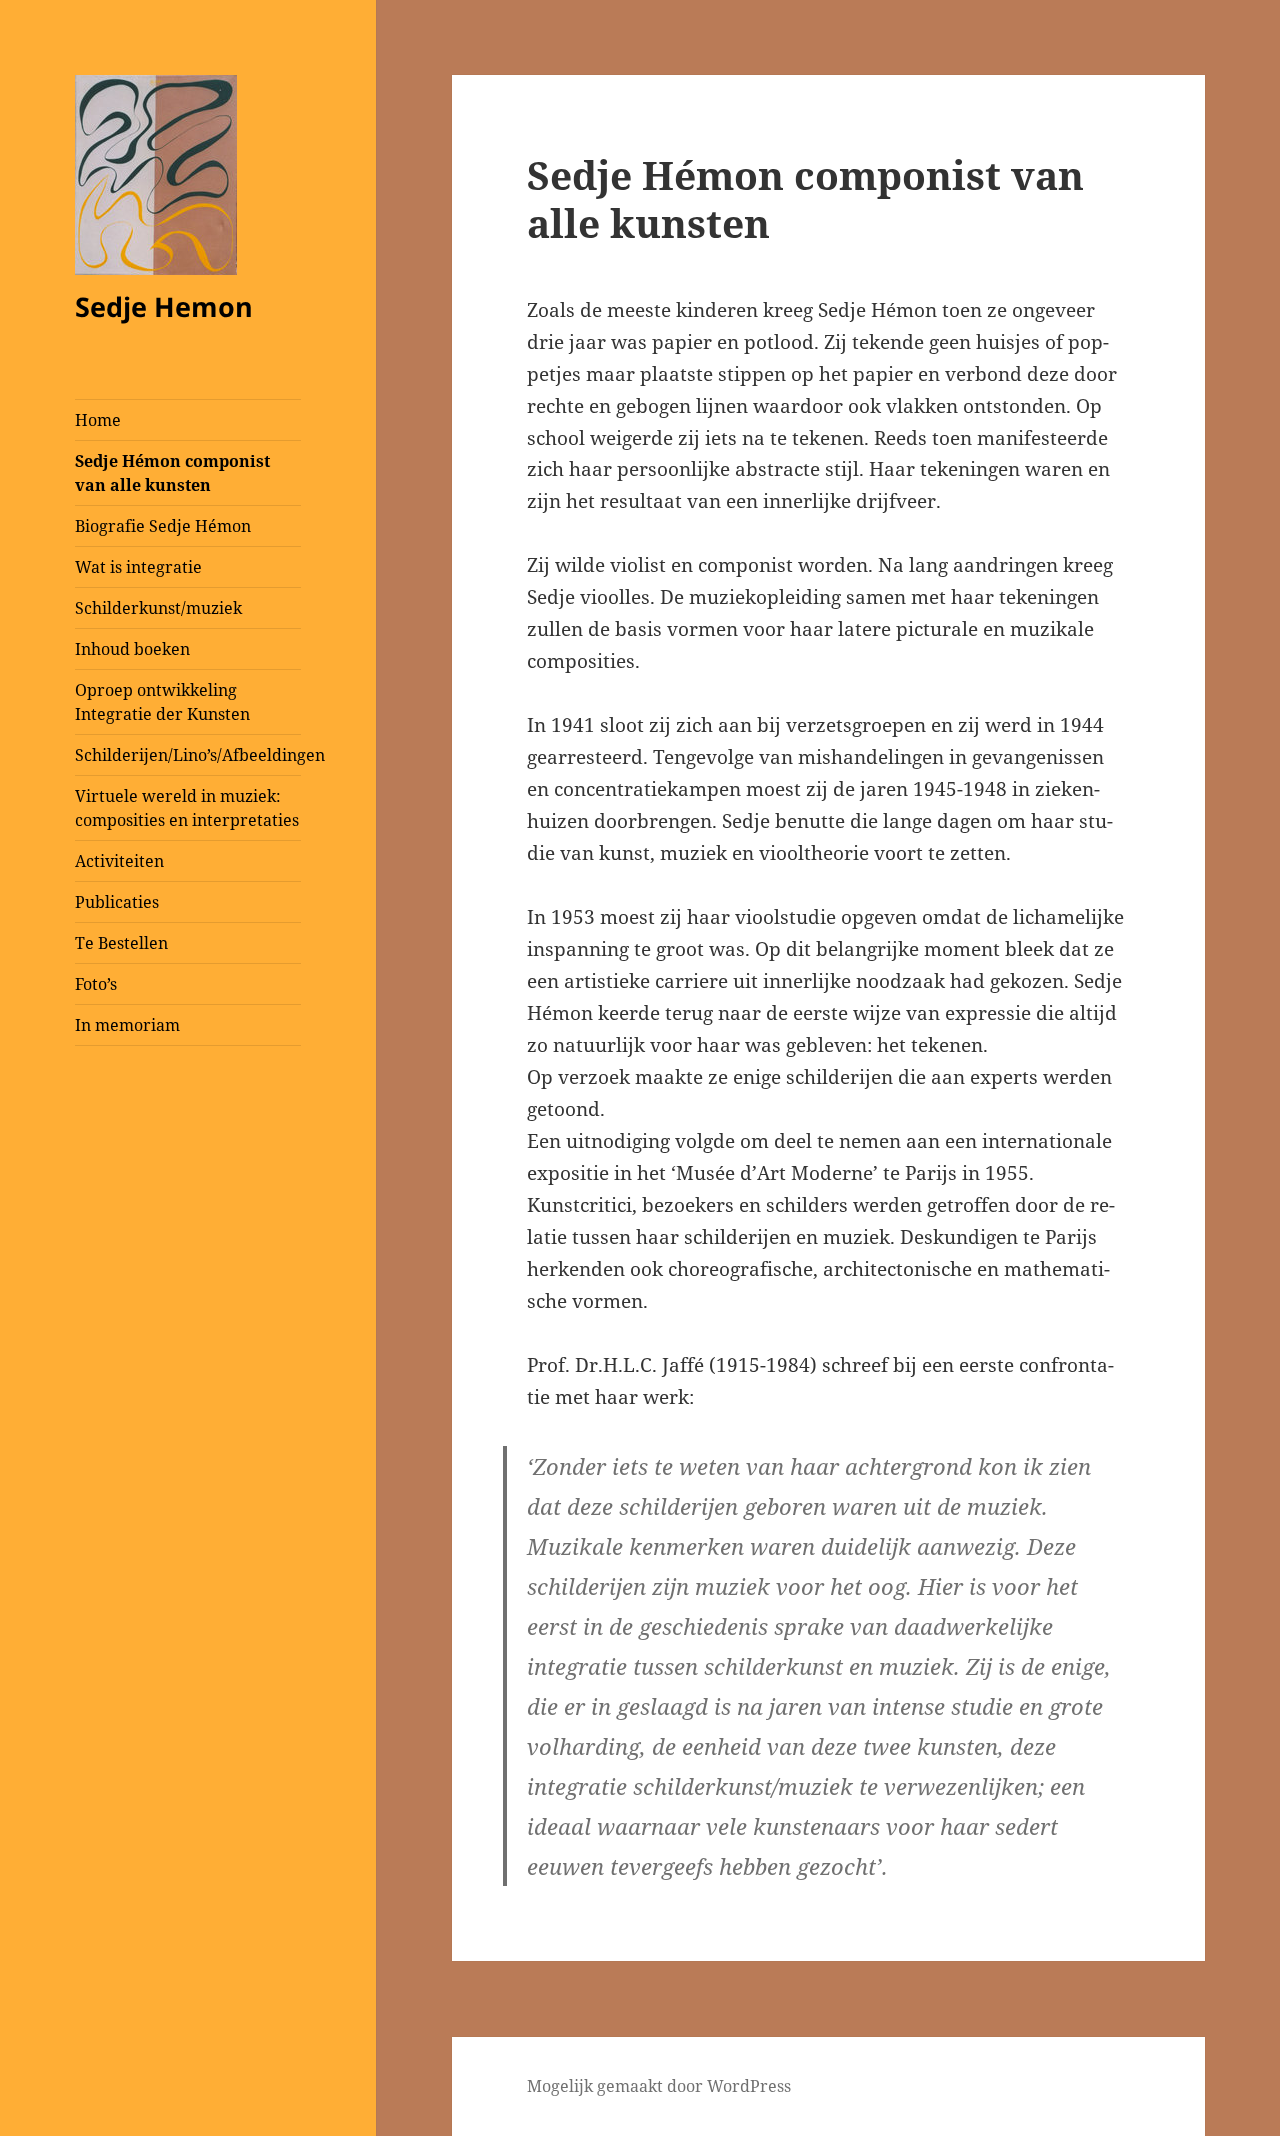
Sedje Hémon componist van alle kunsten (172, 473)
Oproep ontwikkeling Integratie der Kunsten (162, 702)
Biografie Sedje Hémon (163, 526)
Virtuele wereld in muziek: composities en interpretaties (187, 808)
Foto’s (96, 984)
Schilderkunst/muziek (158, 608)
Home (98, 420)
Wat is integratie (138, 567)
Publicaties (117, 902)
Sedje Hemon (164, 306)
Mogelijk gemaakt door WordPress (659, 2086)
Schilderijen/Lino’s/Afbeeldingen (188, 755)
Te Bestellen (121, 943)
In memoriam (127, 1025)
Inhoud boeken (132, 649)
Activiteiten (119, 861)
